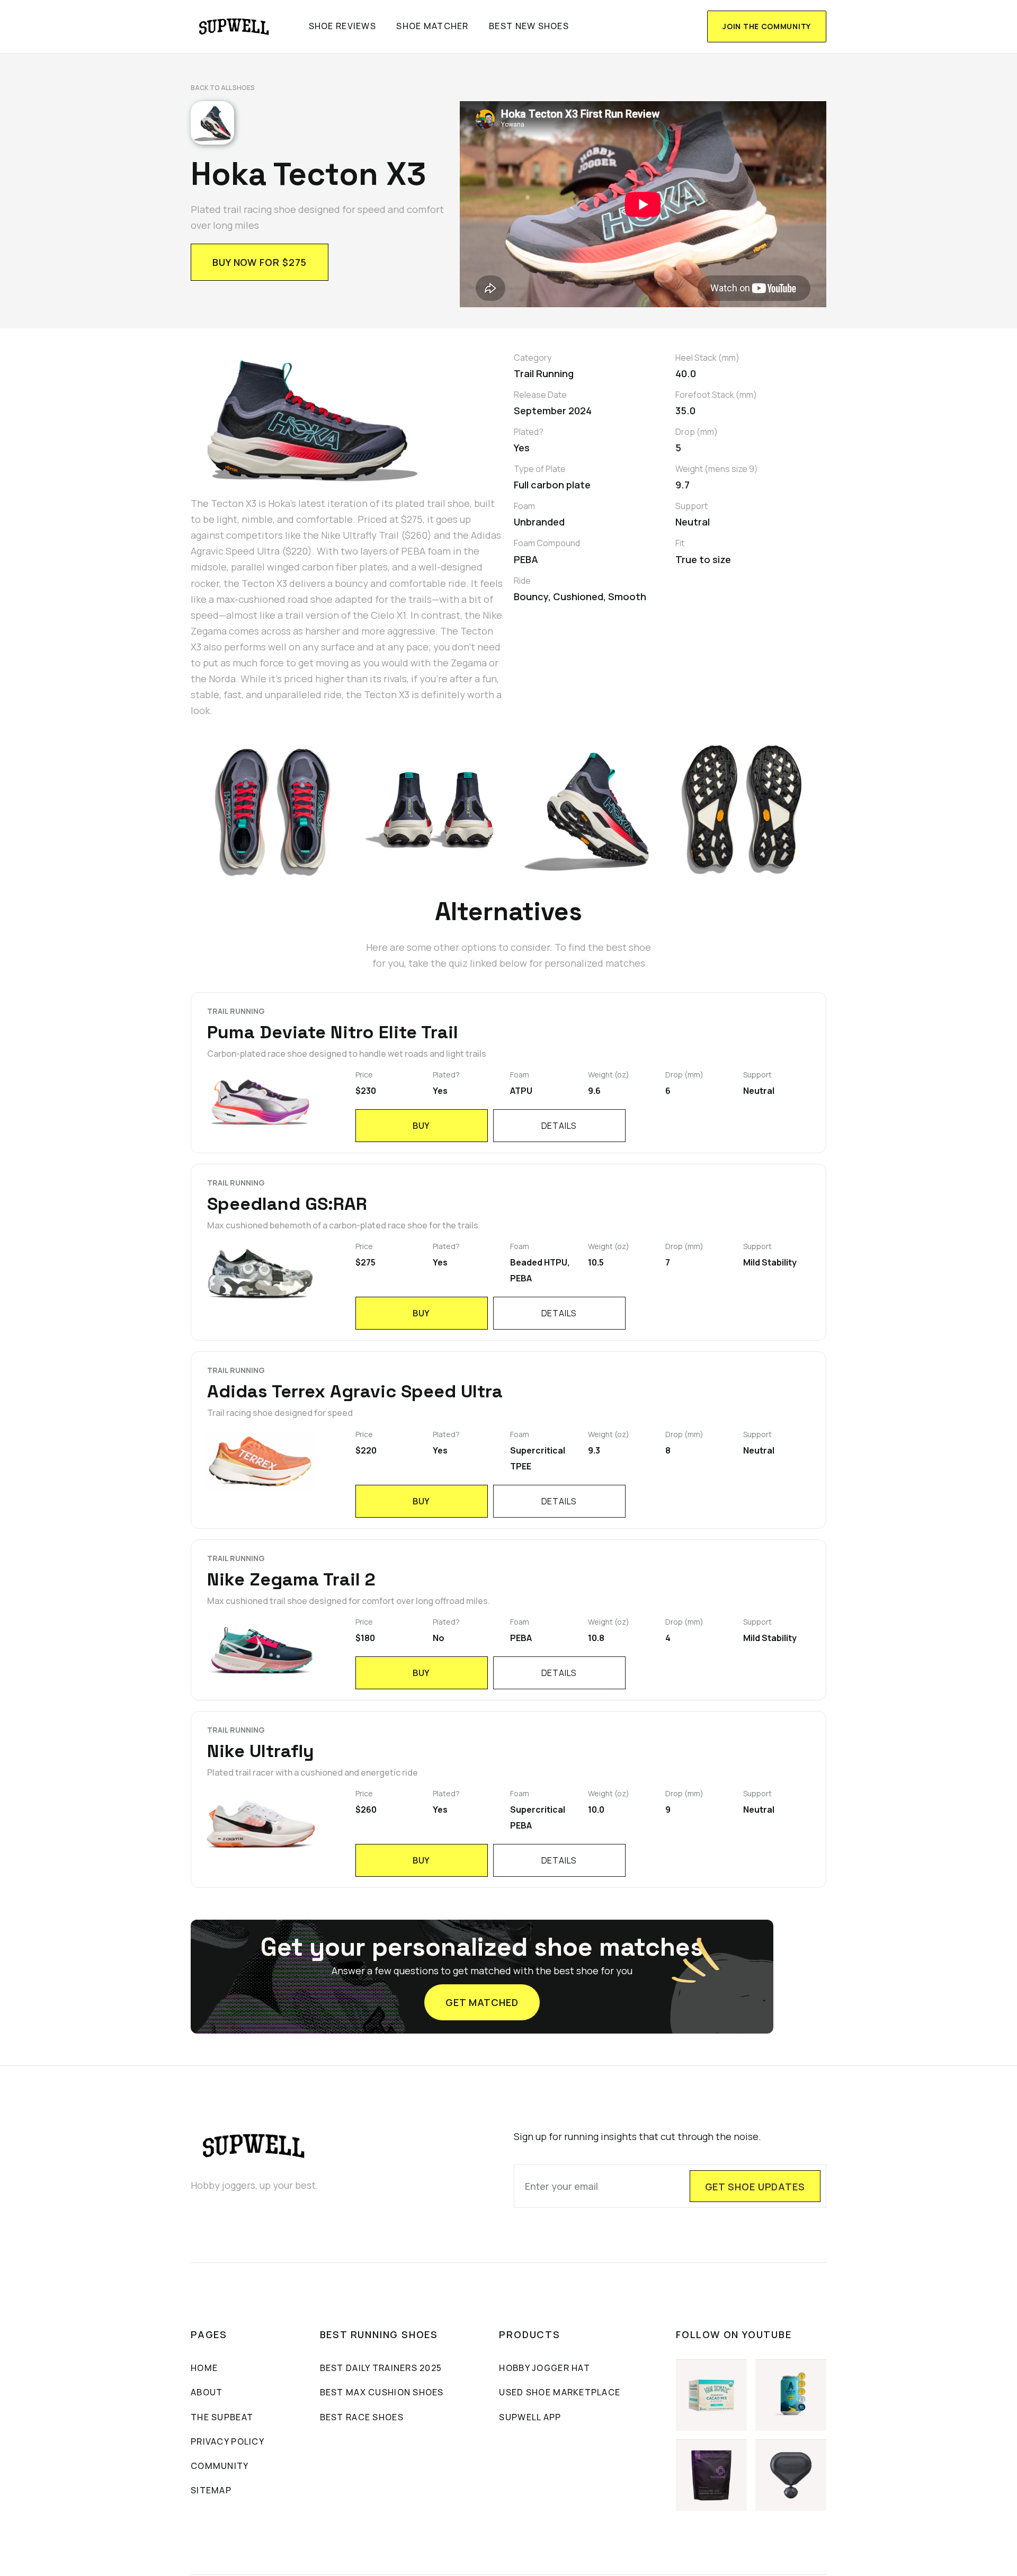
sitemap (211, 2490)
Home (204, 2368)
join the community (767, 26)
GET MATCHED (482, 2002)
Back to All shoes (223, 88)
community (220, 2466)
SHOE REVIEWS (342, 26)
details (559, 1126)
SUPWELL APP (530, 2417)
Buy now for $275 (260, 262)
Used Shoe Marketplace (560, 2392)
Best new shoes (529, 26)
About (207, 2392)
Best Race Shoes (362, 2417)
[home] (234, 26)
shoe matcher (432, 26)
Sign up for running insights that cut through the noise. (637, 2136)
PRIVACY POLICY (228, 2441)
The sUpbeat (222, 2417)
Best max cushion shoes (382, 2392)
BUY (421, 1126)
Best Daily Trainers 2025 (381, 2368)
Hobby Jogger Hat (544, 2368)
